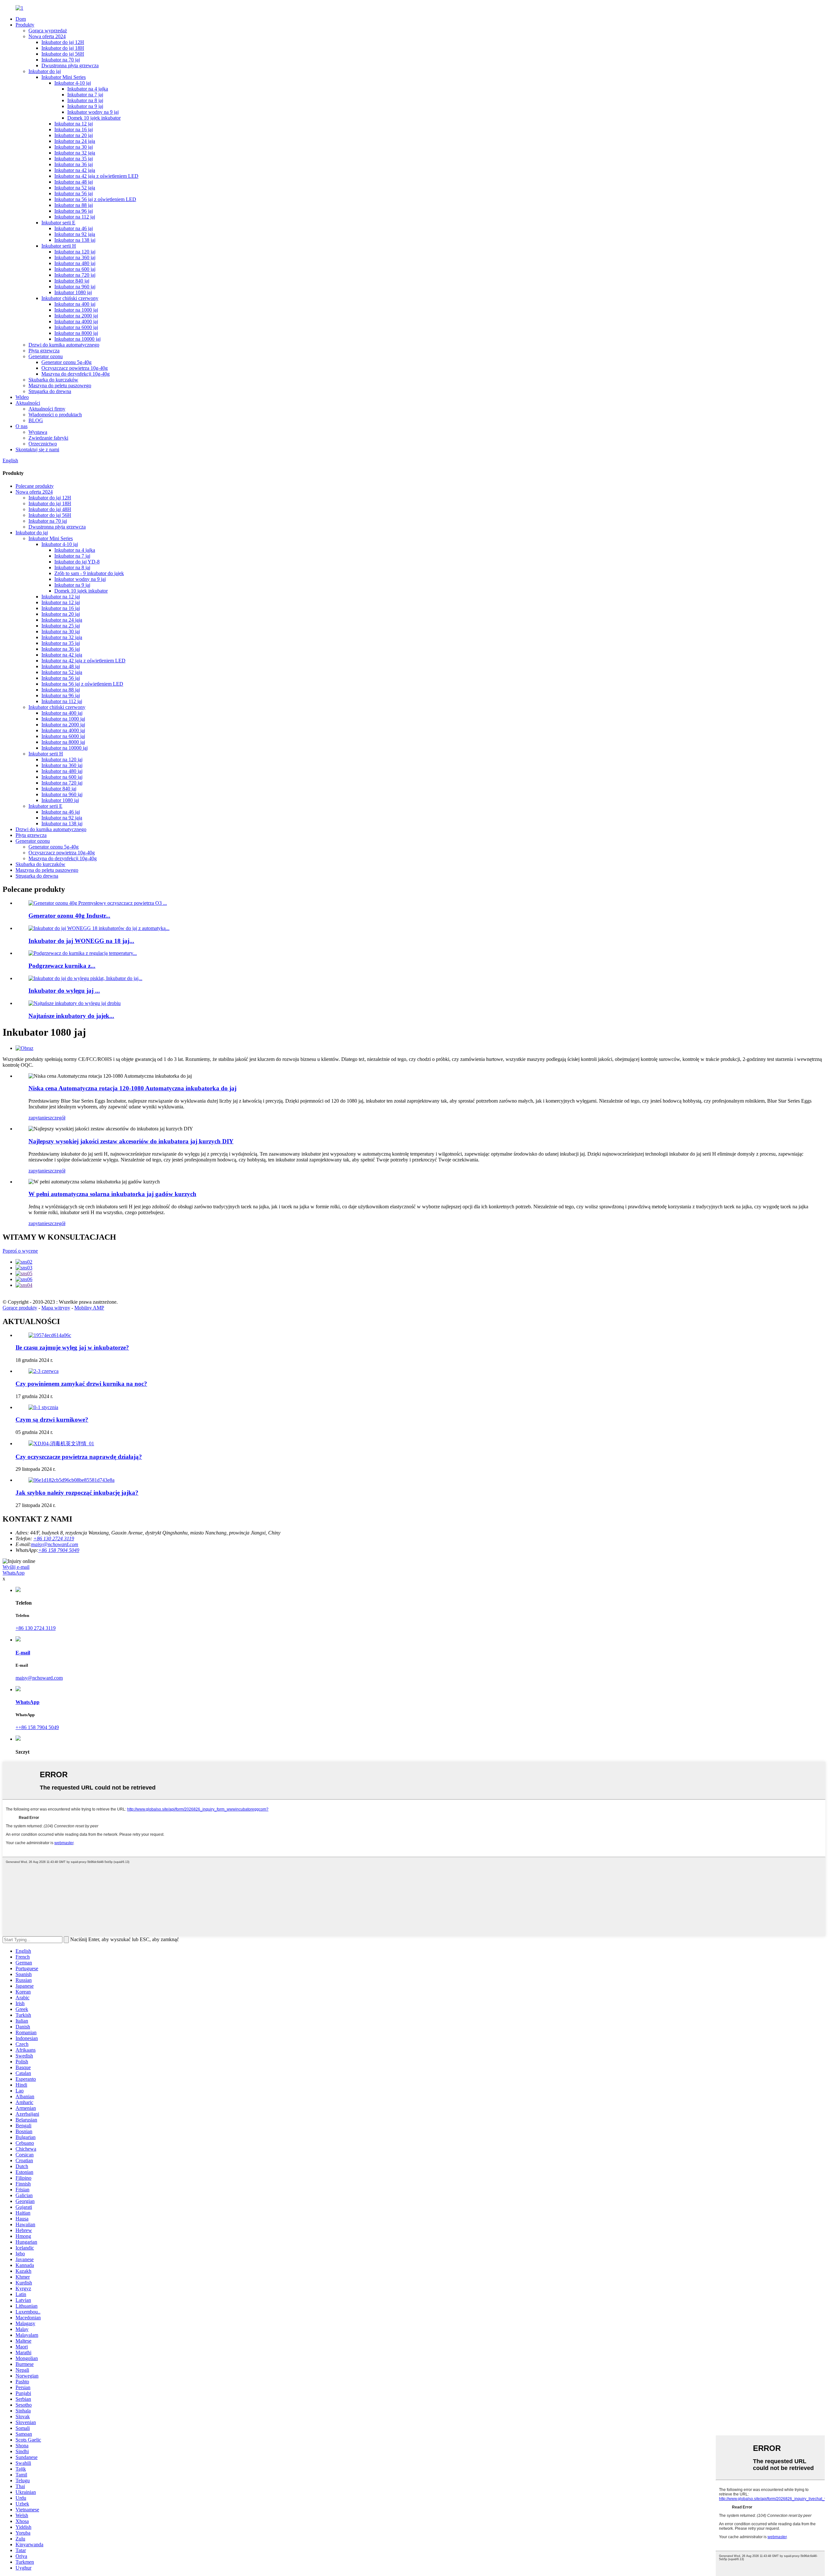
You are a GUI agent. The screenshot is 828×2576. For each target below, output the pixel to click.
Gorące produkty (20, 1308)
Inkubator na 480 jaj (75, 263)
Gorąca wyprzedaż (48, 31)
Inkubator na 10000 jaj (77, 339)
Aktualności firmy (47, 409)
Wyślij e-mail (16, 1567)
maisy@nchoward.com (55, 1544)
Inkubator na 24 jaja (75, 141)
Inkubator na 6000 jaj (76, 327)
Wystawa (38, 432)
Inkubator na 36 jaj (74, 164)
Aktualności (28, 403)
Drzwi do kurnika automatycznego (64, 345)
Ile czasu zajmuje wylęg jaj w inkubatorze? (72, 1347)
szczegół (57, 1118)
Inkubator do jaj (45, 71)
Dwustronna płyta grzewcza (70, 65)
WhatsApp (14, 1573)
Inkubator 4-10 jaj (73, 83)
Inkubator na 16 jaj (74, 129)
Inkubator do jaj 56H (63, 54)
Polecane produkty (35, 486)
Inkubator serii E (58, 223)
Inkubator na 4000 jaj (76, 321)
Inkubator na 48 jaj (74, 182)
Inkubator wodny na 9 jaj (93, 112)
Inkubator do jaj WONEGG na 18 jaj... (81, 941)
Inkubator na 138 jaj (75, 240)
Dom (21, 19)
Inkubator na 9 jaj (85, 106)
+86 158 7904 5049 (59, 1550)
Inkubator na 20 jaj (74, 135)
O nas (22, 426)
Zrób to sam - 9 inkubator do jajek (89, 573)
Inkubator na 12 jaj (74, 124)
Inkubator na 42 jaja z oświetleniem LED (96, 176)
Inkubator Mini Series (64, 77)
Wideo (22, 397)
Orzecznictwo (43, 444)
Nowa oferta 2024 (47, 36)
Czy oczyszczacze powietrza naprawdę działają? (79, 1457)
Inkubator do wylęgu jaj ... (64, 991)
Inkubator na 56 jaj (74, 193)
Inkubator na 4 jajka (88, 89)
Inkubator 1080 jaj (73, 292)
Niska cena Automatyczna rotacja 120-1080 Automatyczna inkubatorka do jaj (132, 1088)
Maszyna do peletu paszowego (60, 385)
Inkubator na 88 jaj (74, 205)
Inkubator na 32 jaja (75, 153)
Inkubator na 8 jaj (85, 100)
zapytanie (38, 1118)
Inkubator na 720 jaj (75, 275)
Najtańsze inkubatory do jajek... (71, 1016)
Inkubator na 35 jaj (74, 159)
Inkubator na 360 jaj (75, 257)
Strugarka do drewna (50, 391)
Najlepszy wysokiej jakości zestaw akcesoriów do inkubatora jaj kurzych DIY (131, 1141)
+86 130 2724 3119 (36, 1628)
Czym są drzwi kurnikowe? (52, 1420)
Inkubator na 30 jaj (74, 147)
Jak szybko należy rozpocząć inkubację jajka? (77, 1493)
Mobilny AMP (89, 1308)
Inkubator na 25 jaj (61, 626)
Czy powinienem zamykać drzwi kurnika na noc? (81, 1384)
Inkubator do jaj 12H (63, 42)
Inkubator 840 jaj (72, 281)
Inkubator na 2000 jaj (76, 316)
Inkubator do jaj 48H (50, 509)
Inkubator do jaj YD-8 (77, 562)
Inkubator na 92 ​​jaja (75, 234)
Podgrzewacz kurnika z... (62, 966)
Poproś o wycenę (20, 1251)
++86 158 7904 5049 (37, 1727)
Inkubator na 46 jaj (74, 228)
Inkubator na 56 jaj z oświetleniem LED (95, 199)
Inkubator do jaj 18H (63, 48)
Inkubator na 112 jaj (75, 217)
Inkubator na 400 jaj (75, 304)
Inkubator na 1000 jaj (76, 310)
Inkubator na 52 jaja (75, 188)
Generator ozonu (46, 356)
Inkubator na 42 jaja (75, 170)
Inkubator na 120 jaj (75, 252)
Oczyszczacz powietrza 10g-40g (75, 368)
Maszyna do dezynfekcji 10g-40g (76, 374)
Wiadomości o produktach (55, 415)
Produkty (25, 25)
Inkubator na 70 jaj (61, 60)
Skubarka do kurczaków (53, 380)
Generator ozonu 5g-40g (66, 362)
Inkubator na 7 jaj (85, 95)
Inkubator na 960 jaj (75, 287)
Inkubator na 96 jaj (74, 211)
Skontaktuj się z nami (37, 449)
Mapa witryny (56, 1308)
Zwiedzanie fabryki (48, 438)
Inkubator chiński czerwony (70, 298)
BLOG (36, 420)
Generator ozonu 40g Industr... (69, 916)
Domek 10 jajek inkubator (94, 118)
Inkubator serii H (59, 246)
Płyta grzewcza (44, 351)
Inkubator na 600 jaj (75, 269)
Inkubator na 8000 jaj (76, 333)
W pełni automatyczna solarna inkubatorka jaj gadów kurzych (112, 1194)
